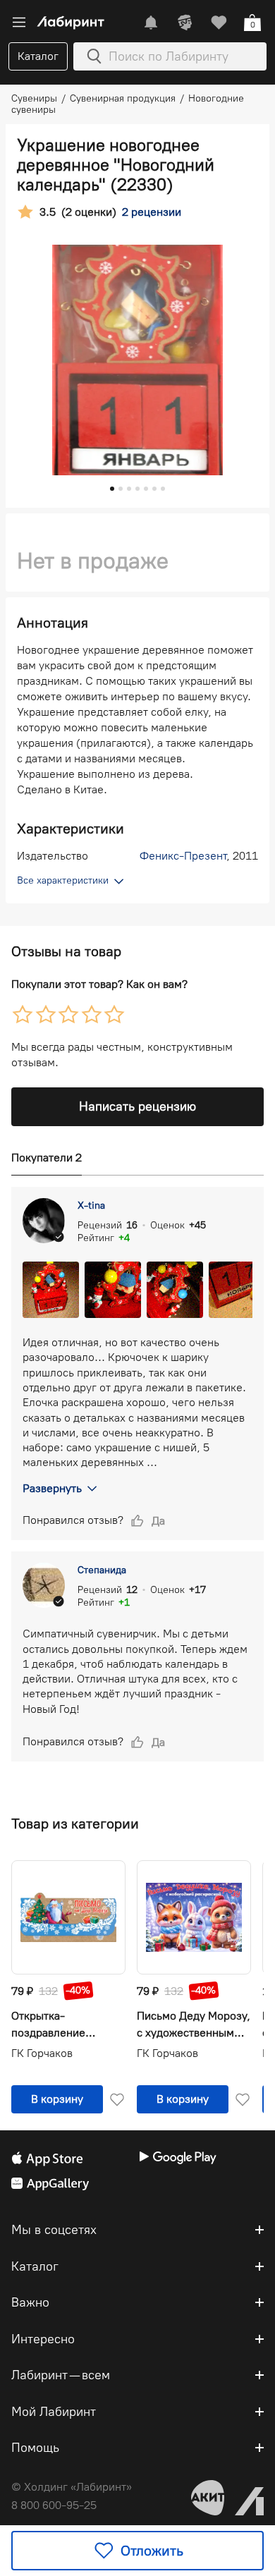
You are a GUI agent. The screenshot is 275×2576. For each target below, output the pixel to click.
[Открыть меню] (19, 23)
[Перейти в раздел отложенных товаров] (219, 23)
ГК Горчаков (42, 2053)
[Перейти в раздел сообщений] (151, 23)
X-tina (91, 1205)
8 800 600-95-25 (54, 2505)
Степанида (102, 1570)
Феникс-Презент (183, 856)
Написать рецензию (137, 1106)
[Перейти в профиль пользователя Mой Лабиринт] (185, 23)
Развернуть (52, 1488)
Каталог (38, 56)
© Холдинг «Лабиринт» (72, 2487)
